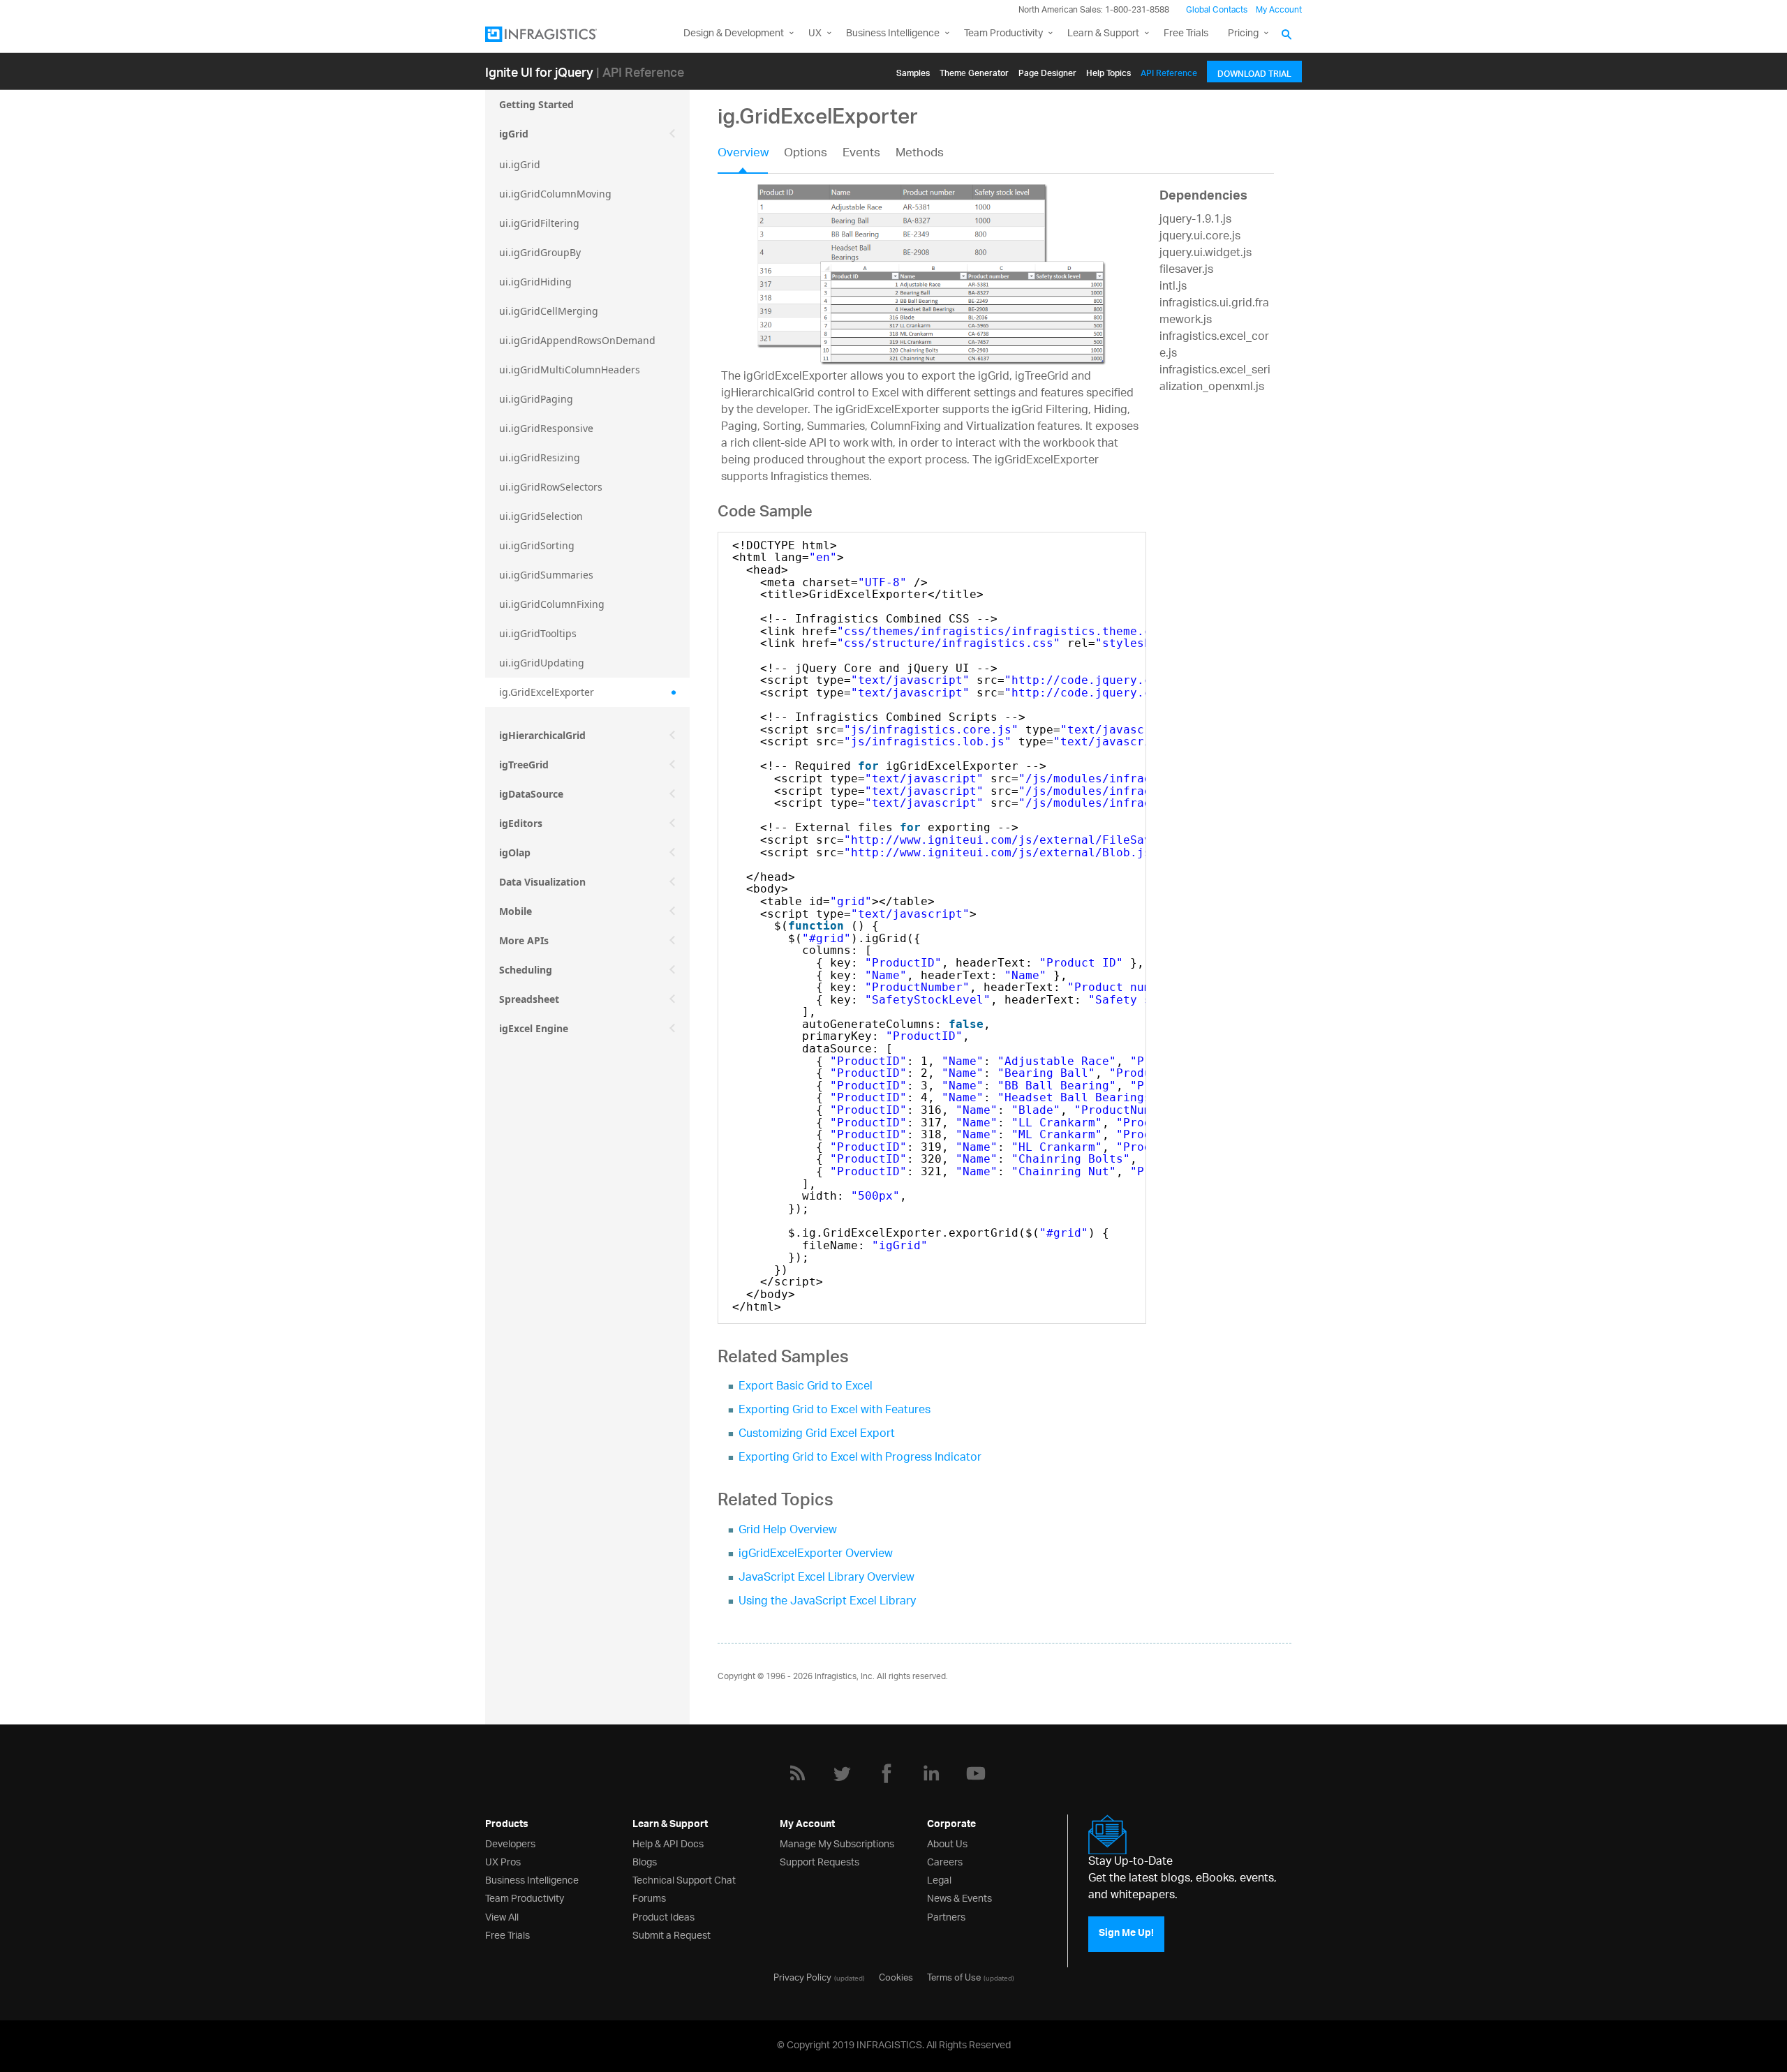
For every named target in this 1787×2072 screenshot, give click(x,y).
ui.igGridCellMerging (549, 311)
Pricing (1243, 34)
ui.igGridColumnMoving (555, 194)
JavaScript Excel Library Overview (826, 1578)
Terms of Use (954, 1976)
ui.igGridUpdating (542, 663)
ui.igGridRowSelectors (551, 487)
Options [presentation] (806, 154)
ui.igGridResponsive (546, 428)
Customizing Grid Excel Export (817, 1434)
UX (815, 34)
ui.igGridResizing (540, 457)
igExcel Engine (534, 1028)
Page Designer (1047, 71)
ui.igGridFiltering (539, 223)
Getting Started (536, 104)
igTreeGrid (524, 765)
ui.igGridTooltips (538, 633)
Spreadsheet (529, 999)
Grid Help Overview (788, 1531)
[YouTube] (976, 1773)
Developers (510, 1843)
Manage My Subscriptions (837, 1843)
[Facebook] (887, 1773)
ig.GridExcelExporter (547, 692)
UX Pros (503, 1861)
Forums (649, 1897)
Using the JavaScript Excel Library (827, 1602)
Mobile (516, 911)
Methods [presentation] (920, 154)
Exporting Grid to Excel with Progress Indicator (860, 1458)
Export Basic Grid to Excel (806, 1387)
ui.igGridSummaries (546, 575)
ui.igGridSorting (537, 545)
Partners (946, 1916)
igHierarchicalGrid (542, 735)
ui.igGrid (520, 164)
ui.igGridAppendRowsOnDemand (577, 340)
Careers (945, 1861)
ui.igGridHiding (535, 282)
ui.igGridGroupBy (540, 252)
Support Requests (820, 1861)
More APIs (524, 940)
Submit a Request (672, 1934)
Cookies (896, 1976)
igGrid (514, 134)
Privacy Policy (802, 1976)
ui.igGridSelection (541, 516)
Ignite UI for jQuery (539, 72)
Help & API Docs (668, 1843)
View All (502, 1916)
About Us (947, 1843)
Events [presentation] (861, 154)
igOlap (515, 852)
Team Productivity (1003, 34)
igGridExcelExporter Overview (816, 1555)
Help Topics (1108, 71)
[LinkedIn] (931, 1773)
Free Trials (1186, 34)
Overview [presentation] (743, 154)
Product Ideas (663, 1916)
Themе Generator (974, 71)
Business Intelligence (893, 34)
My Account (1279, 10)
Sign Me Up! (1126, 1935)
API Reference (1169, 71)
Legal (939, 1879)
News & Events (959, 1897)
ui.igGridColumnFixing (552, 604)
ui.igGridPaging (536, 399)
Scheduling (526, 970)
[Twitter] (842, 1773)
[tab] (751, 158)
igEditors (521, 823)
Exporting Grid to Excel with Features (835, 1411)
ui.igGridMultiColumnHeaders (570, 370)
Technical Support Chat (684, 1879)
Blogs (645, 1861)
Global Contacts (1217, 10)
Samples (913, 71)
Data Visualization (542, 882)
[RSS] (797, 1773)
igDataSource (531, 794)
